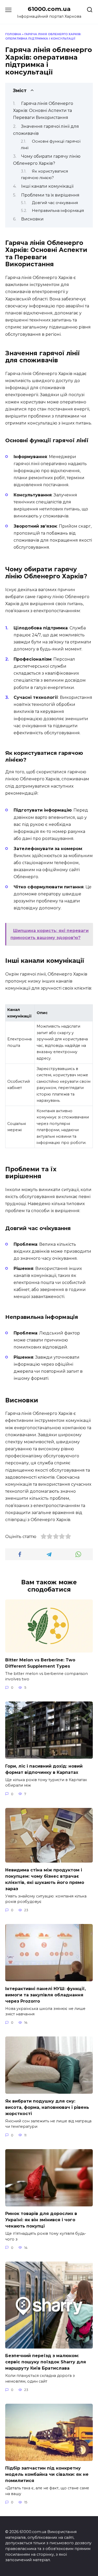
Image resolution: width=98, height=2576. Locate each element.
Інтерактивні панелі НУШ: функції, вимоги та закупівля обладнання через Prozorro (45, 1995)
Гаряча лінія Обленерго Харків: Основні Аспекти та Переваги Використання (43, 110)
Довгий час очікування (55, 203)
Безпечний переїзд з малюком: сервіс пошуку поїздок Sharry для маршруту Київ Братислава (46, 2362)
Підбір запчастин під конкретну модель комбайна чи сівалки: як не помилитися (47, 2474)
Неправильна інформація (58, 211)
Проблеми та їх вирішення (50, 195)
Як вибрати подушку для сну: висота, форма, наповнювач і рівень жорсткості (47, 2107)
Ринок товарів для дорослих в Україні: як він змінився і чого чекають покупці (41, 2220)
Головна (13, 34)
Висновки (32, 219)
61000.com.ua (49, 9)
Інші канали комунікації (47, 186)
